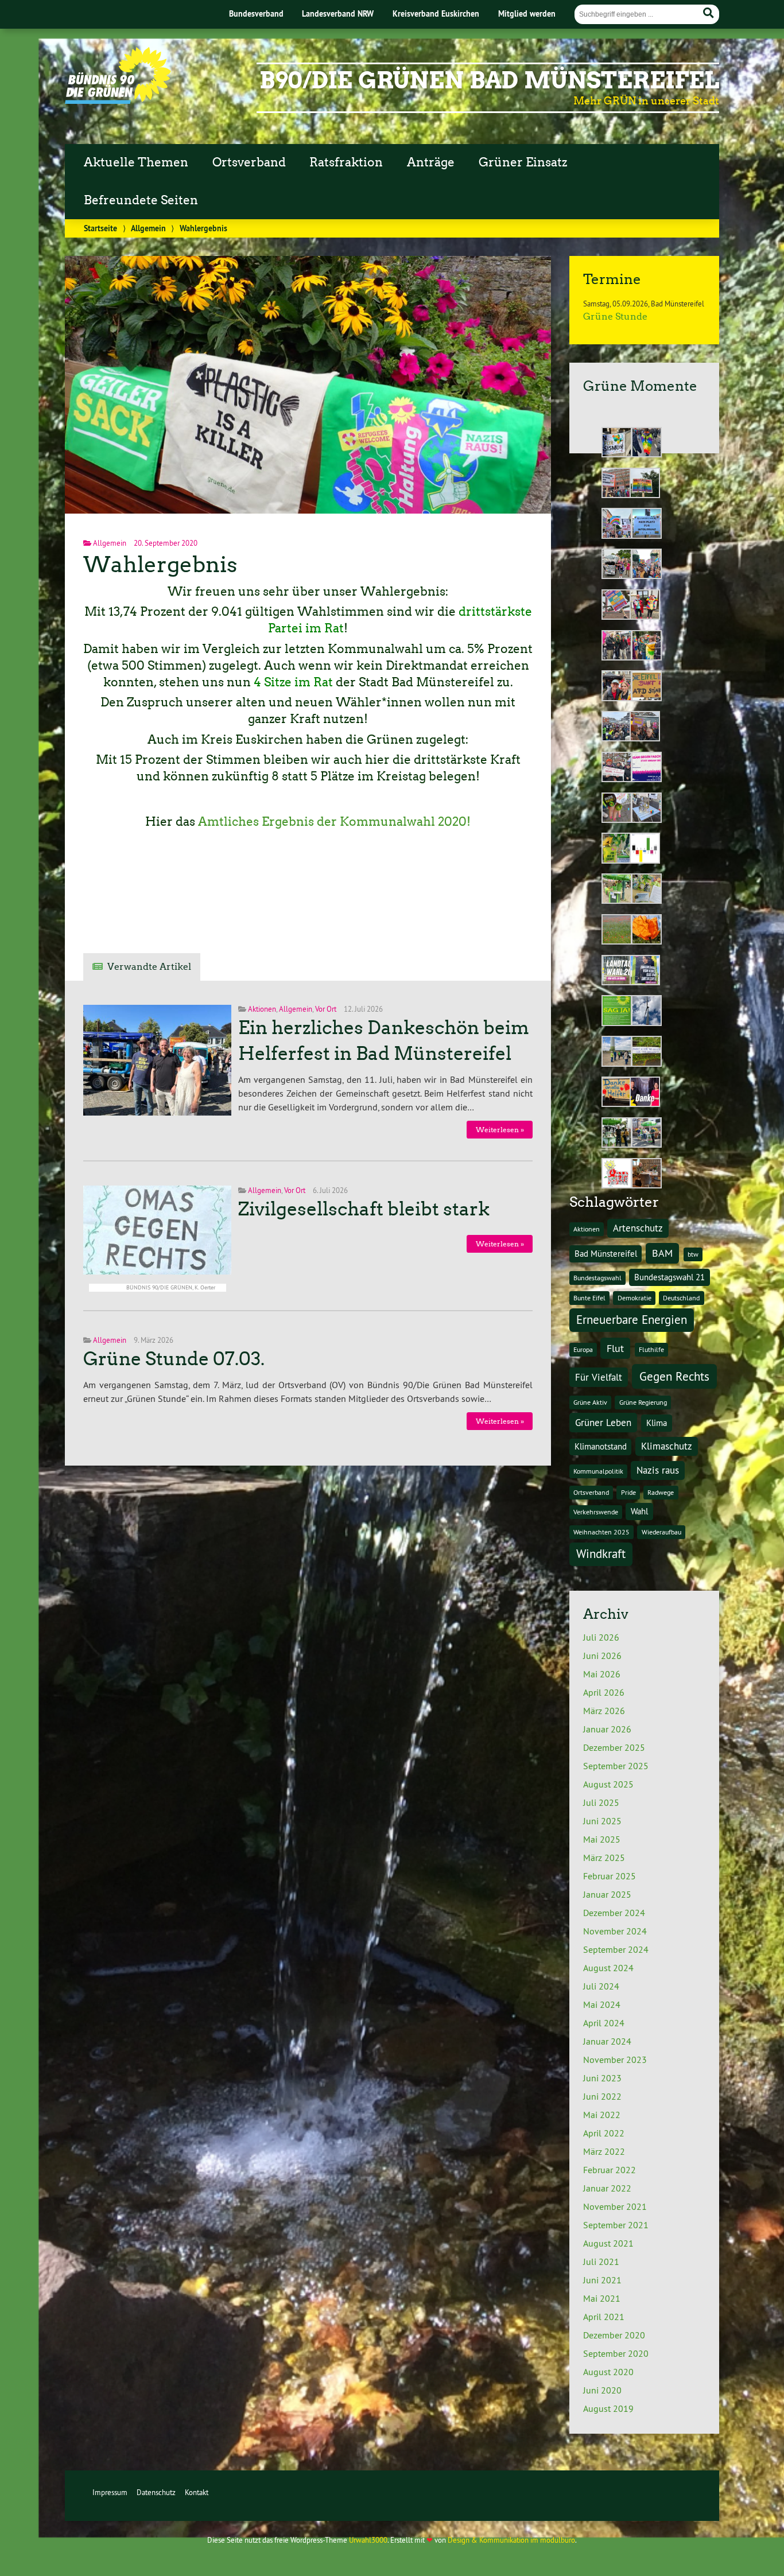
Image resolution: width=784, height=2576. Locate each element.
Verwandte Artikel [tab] (149, 967)
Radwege (661, 1492)
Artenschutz (638, 1228)
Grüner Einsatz (523, 162)
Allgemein (148, 228)
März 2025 (604, 1858)
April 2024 (604, 2023)
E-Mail (197, 906)
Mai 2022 (602, 2115)
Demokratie (634, 1298)
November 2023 (615, 2060)
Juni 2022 (602, 2096)
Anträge (431, 162)
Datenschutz (156, 2492)
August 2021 (608, 2243)
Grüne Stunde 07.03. (174, 1359)
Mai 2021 (602, 2298)
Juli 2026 (601, 1637)
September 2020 (616, 2353)
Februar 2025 (610, 1876)
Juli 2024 (601, 1986)
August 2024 (608, 1968)
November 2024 (615, 1931)
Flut (615, 1348)
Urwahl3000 (368, 2540)
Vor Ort (326, 1009)
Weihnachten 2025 (601, 1532)
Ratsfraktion (346, 162)
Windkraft (601, 1554)
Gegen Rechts (674, 1376)
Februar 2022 (610, 2170)
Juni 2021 (602, 2280)
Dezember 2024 (614, 1913)
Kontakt (197, 2492)
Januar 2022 (607, 2188)
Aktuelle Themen (136, 162)
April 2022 (604, 2133)
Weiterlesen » (500, 1130)
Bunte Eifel (589, 1298)
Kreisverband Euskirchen (436, 13)
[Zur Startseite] (118, 100)
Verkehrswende (596, 1512)
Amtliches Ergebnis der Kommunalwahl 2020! (334, 822)
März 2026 (604, 1711)
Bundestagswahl (597, 1278)
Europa (583, 1349)
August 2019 (608, 2408)
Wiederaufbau (661, 1532)
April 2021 (604, 2317)
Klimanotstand (601, 1446)
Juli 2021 (601, 2262)
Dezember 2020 (614, 2335)
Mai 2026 (602, 1674)
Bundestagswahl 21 (669, 1277)
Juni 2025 (602, 1821)
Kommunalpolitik (598, 1471)
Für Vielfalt (599, 1377)
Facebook (151, 906)
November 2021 (615, 2206)
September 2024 (616, 1949)
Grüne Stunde (615, 316)
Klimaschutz (667, 1446)
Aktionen (262, 1009)
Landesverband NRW (338, 13)
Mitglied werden (527, 13)
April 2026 (604, 1692)
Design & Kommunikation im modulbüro (511, 2540)
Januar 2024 (607, 2041)
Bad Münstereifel (606, 1254)
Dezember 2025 (614, 1747)
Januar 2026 (607, 1729)
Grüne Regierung (643, 1402)
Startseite (100, 228)
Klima (657, 1423)
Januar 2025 (607, 1894)
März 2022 (604, 2151)
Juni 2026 (602, 1656)
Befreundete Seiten (141, 200)
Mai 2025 (602, 1839)
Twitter (104, 906)
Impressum (110, 2492)
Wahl (639, 1511)
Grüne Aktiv (590, 1402)
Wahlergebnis (160, 564)
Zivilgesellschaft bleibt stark (364, 1209)
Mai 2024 (602, 2004)
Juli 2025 (601, 1802)
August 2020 (608, 2372)
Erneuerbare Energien (632, 1320)
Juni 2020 (602, 2390)
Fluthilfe (651, 1349)
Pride (628, 1492)
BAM (662, 1253)
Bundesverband (256, 13)
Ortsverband (249, 162)
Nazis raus (658, 1470)
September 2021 (616, 2225)
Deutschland (681, 1298)
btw (693, 1254)
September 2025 (616, 1766)
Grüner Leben (603, 1422)
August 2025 (608, 1784)
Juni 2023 (602, 2078)
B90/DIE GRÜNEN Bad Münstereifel (489, 80)
